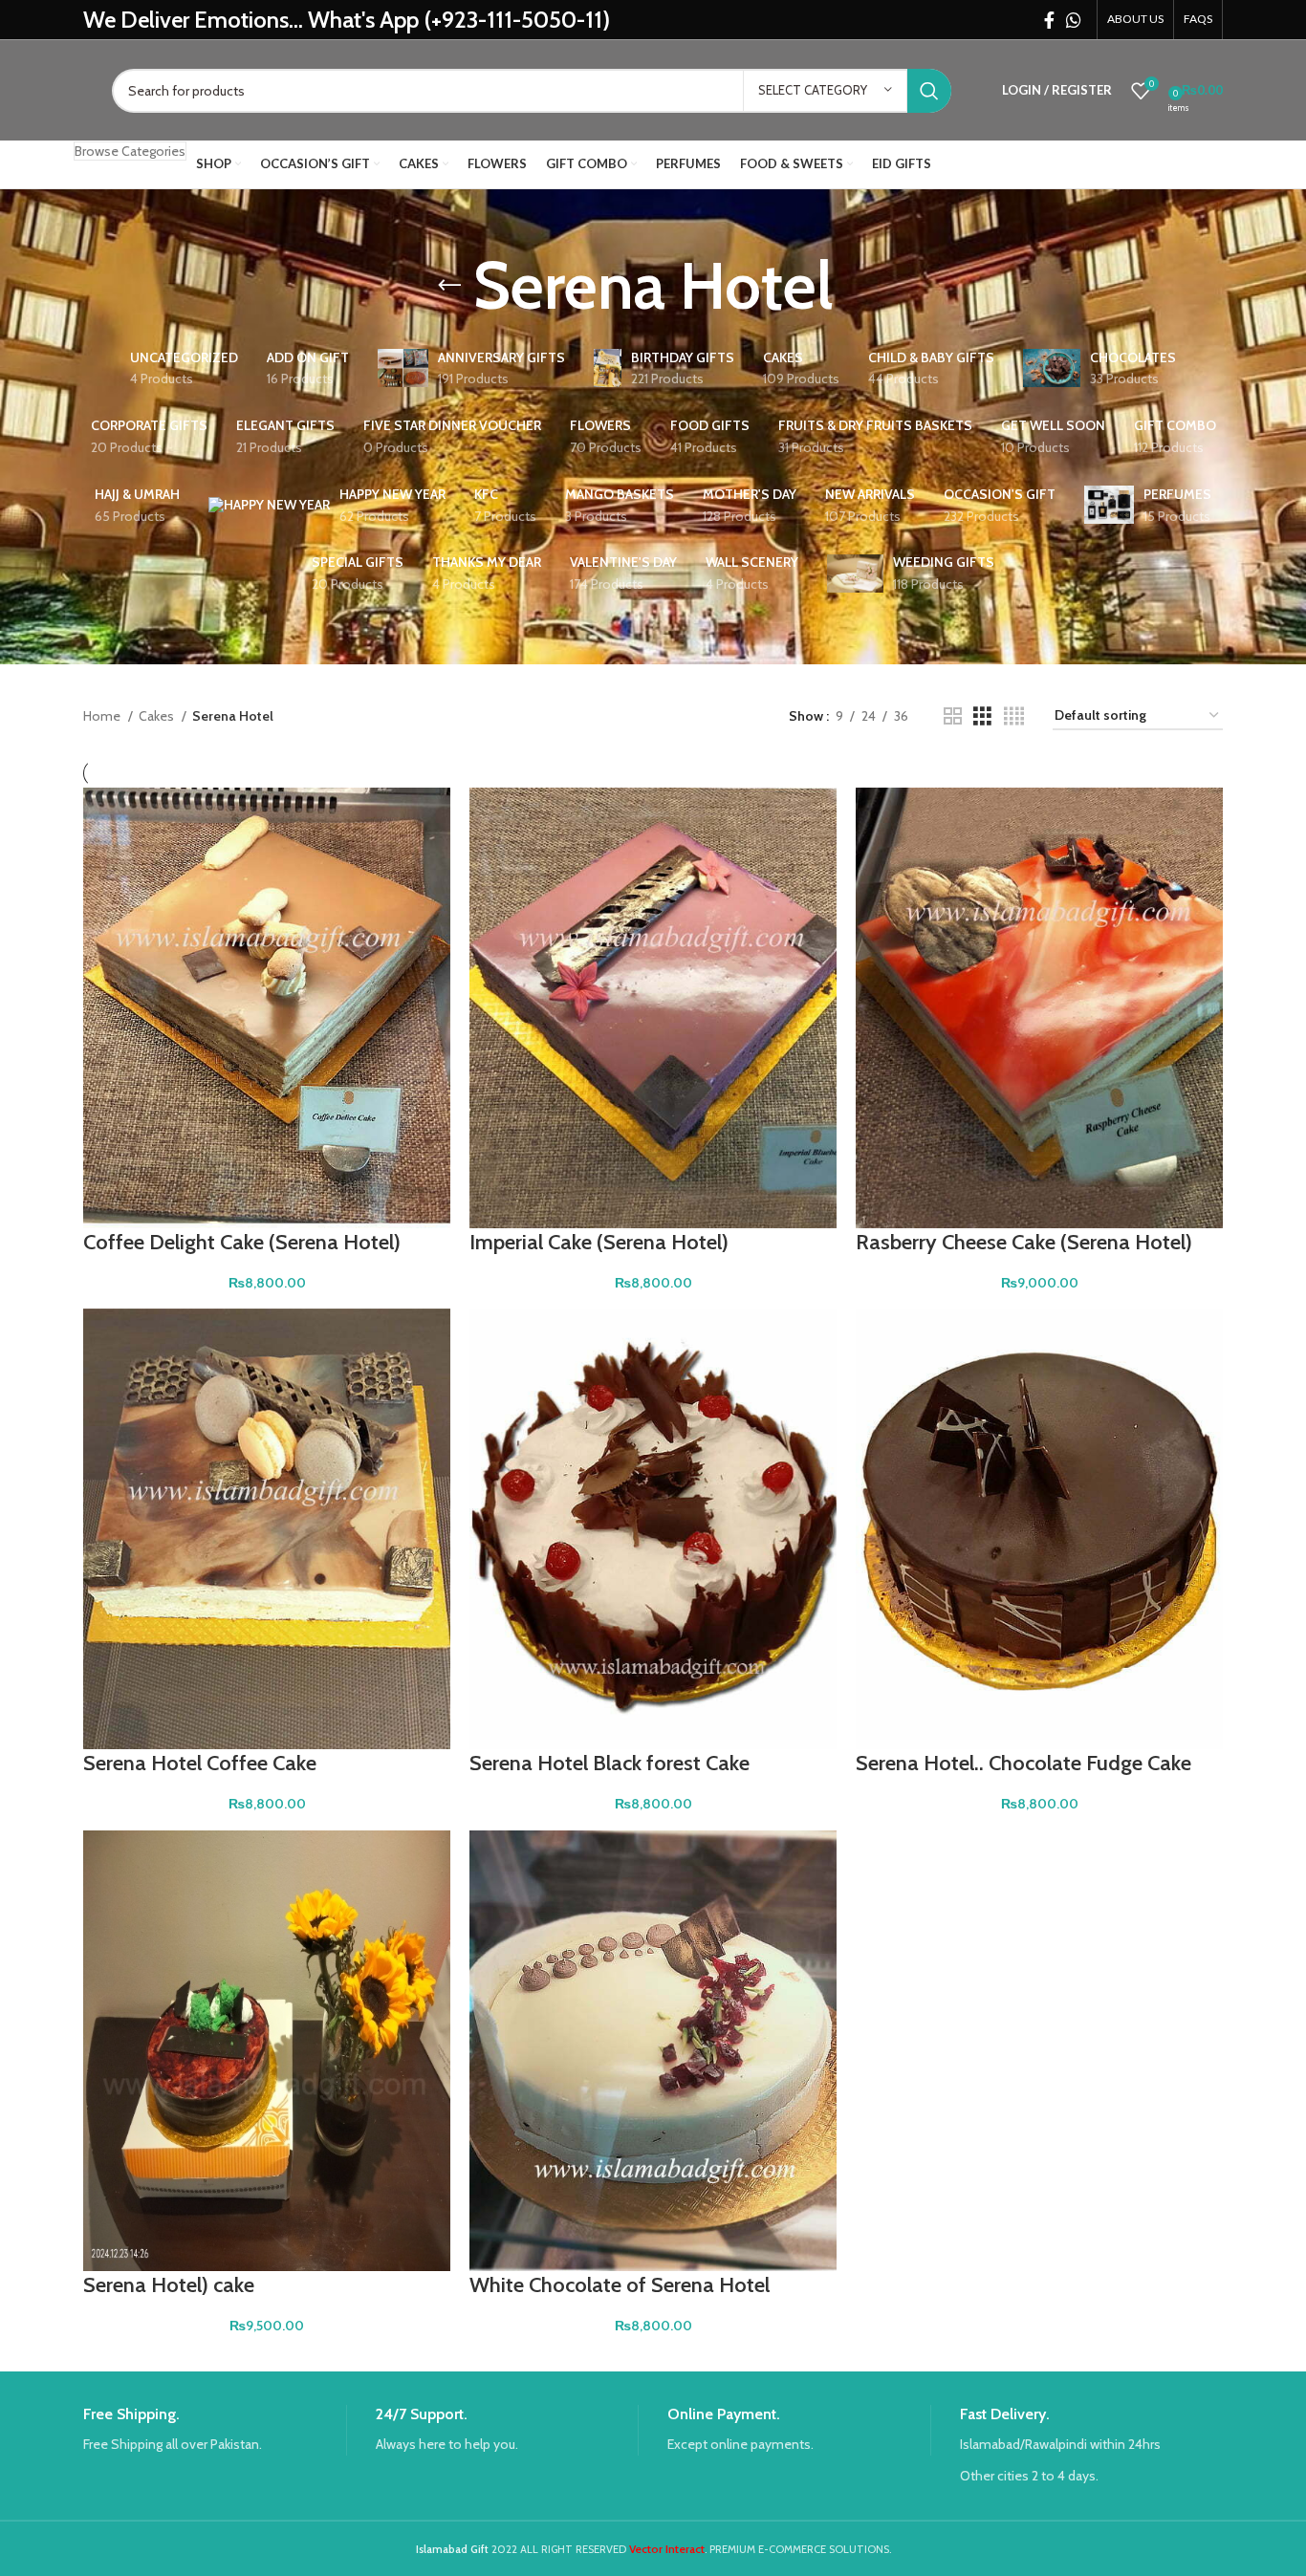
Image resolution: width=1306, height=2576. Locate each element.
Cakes (158, 716)
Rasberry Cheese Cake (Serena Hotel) (1024, 1242)
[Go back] (449, 286)
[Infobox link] (215, 2430)
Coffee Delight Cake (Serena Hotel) (242, 1242)
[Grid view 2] (953, 716)
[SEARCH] (929, 91)
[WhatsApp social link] (1074, 20)
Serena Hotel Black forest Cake (609, 1763)
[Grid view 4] (1014, 716)
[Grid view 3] (982, 716)
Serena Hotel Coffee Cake (200, 1763)
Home (103, 716)
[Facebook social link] (1049, 20)
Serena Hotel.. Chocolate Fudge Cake (1023, 1763)
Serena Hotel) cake (169, 2285)
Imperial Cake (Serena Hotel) (599, 1242)
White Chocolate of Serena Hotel (620, 2285)
